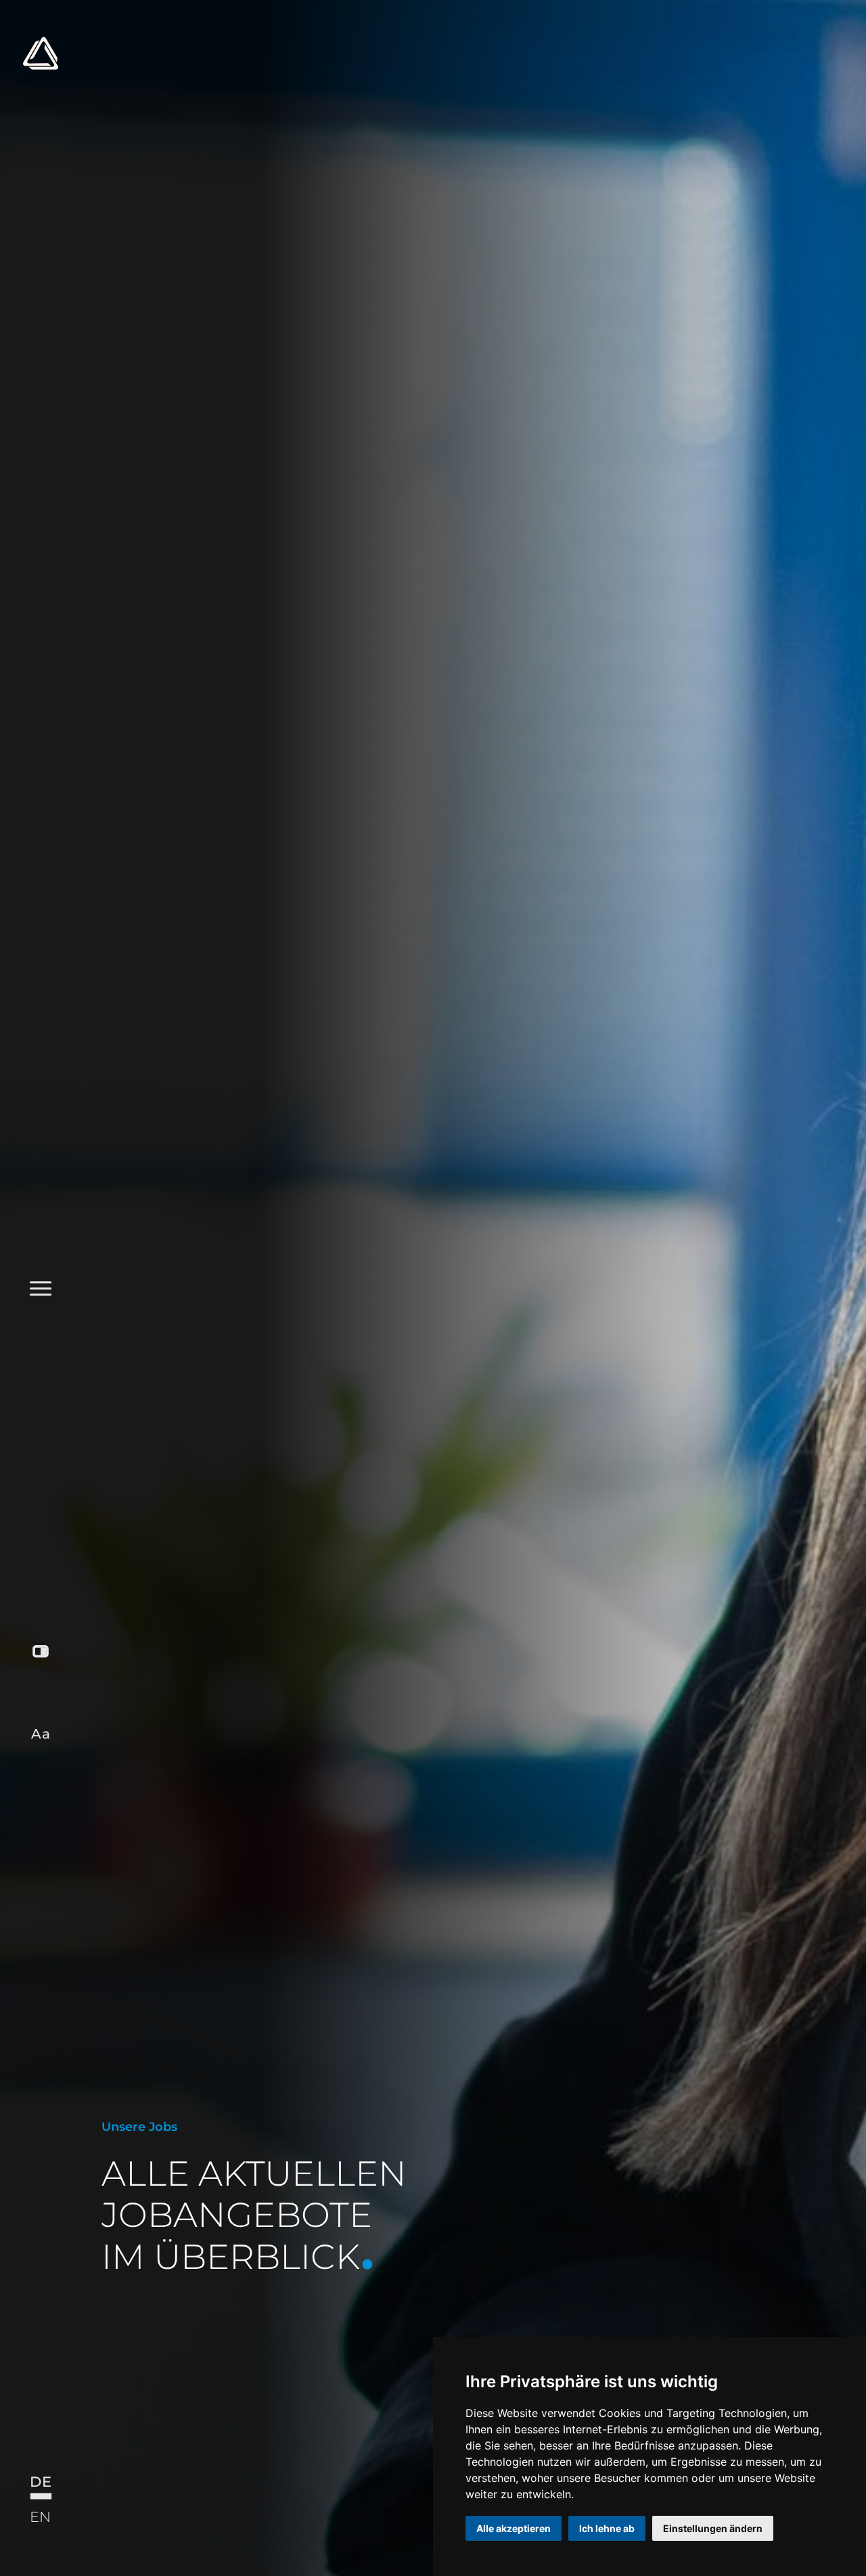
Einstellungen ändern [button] (713, 2528)
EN (40, 2516)
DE (40, 2482)
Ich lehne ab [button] (607, 2528)
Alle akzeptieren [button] (514, 2528)
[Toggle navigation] (40, 804)
